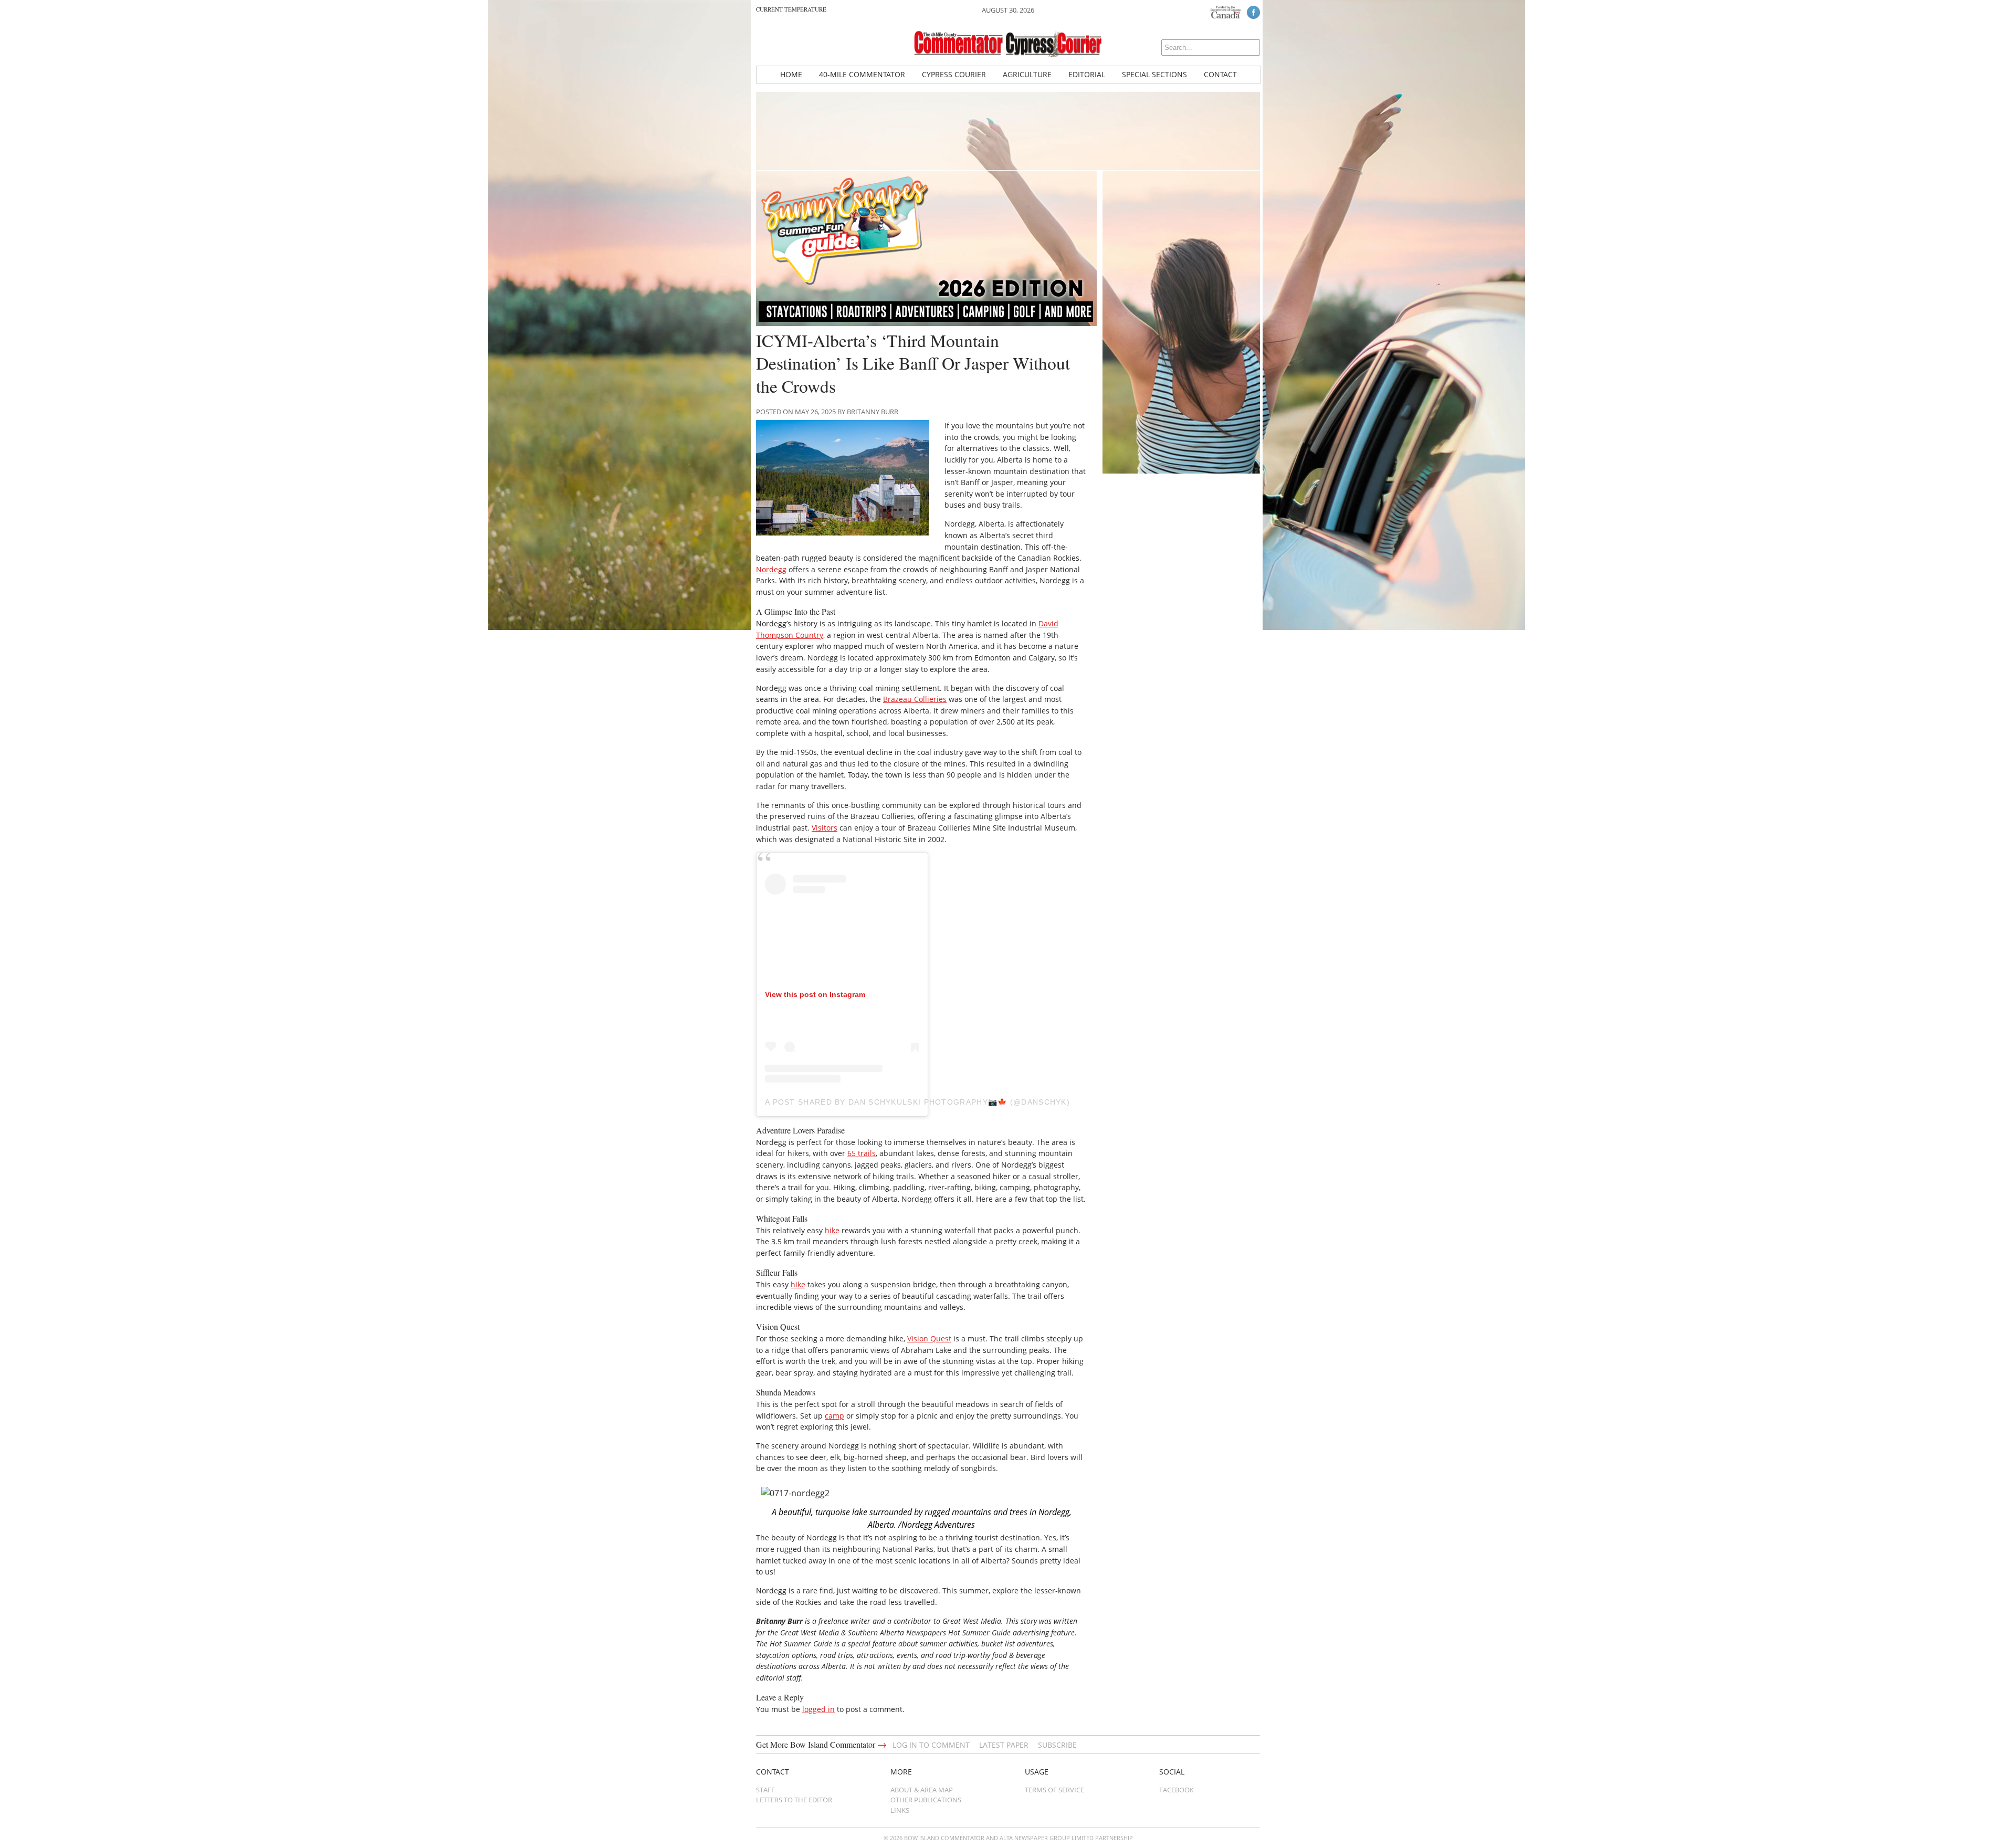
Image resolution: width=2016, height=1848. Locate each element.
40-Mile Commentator (862, 74)
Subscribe (1057, 1745)
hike (832, 1230)
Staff (765, 1790)
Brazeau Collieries (915, 699)
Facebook (1177, 1790)
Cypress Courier (954, 74)
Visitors (825, 828)
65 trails (862, 1153)
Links (900, 1810)
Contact (1220, 74)
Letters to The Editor (794, 1800)
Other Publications (926, 1800)
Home (791, 74)
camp (834, 1416)
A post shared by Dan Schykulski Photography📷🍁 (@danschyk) (917, 1102)
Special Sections (1154, 74)
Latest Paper (1004, 1745)
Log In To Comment (931, 1745)
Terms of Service (1054, 1790)
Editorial (1087, 74)
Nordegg (771, 569)
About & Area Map (922, 1790)
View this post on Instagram (815, 994)
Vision (919, 1338)
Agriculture (1027, 74)
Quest (941, 1338)
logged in (818, 1709)
